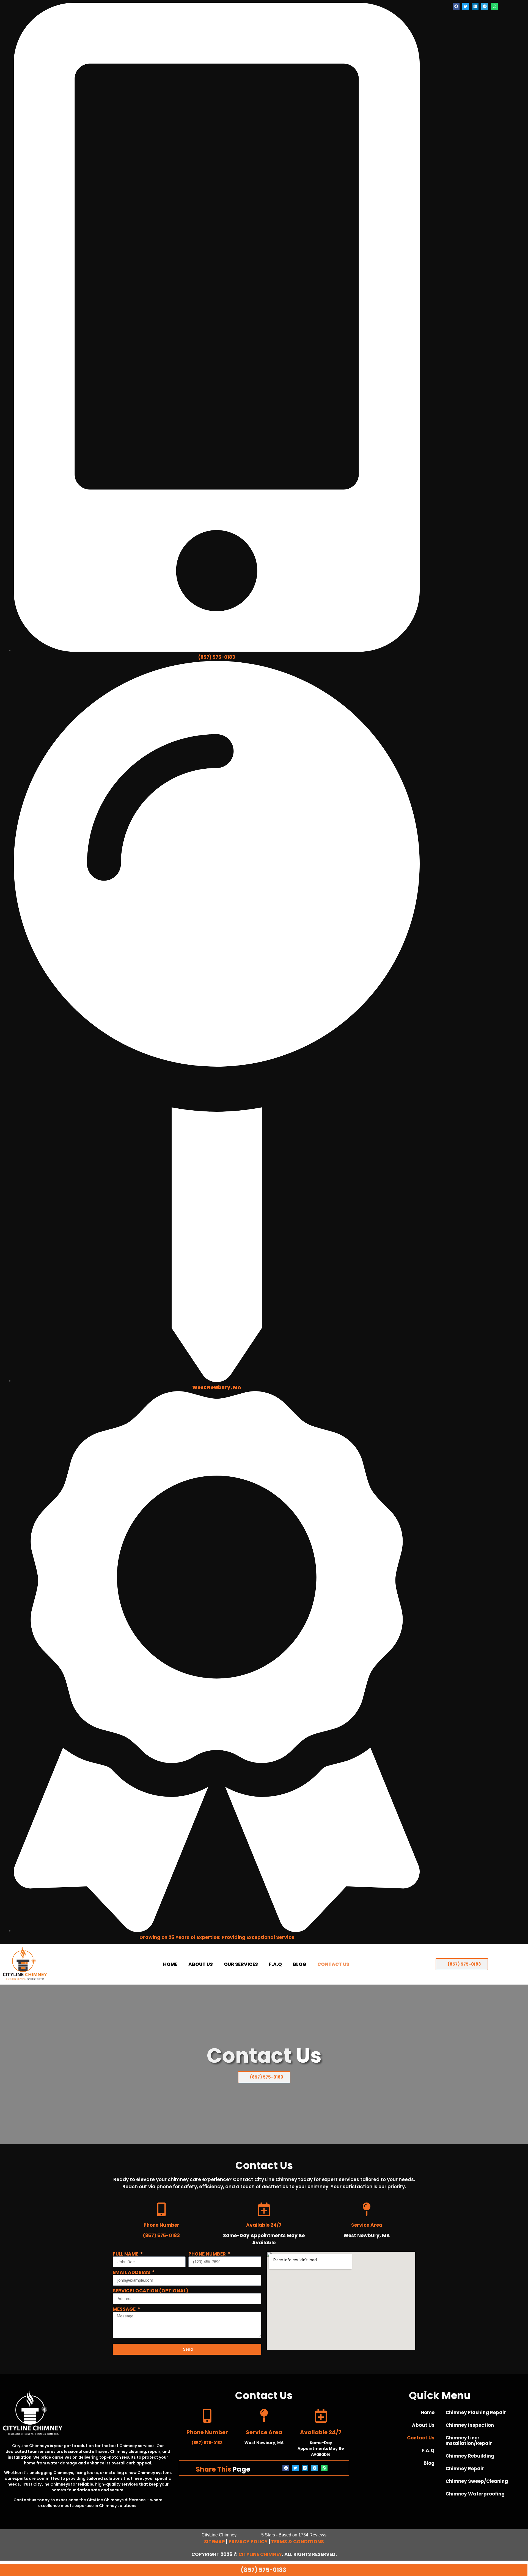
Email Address (132, 2272)
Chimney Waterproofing (475, 2494)
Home (170, 1964)
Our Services (241, 1964)
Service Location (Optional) (150, 2291)
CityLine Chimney (260, 2554)
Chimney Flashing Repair (476, 2412)
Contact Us (333, 1964)
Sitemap (215, 2542)
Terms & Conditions (298, 2542)
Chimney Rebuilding (470, 2456)
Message (125, 2309)
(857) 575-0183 (217, 657)
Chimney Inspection (470, 2425)
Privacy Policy (248, 2542)
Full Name (126, 2254)
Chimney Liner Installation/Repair (469, 2441)
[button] (456, 6)
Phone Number (208, 2254)
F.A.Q (275, 1964)
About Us (201, 1964)
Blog (300, 1964)
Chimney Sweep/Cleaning (477, 2481)
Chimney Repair (465, 2469)
